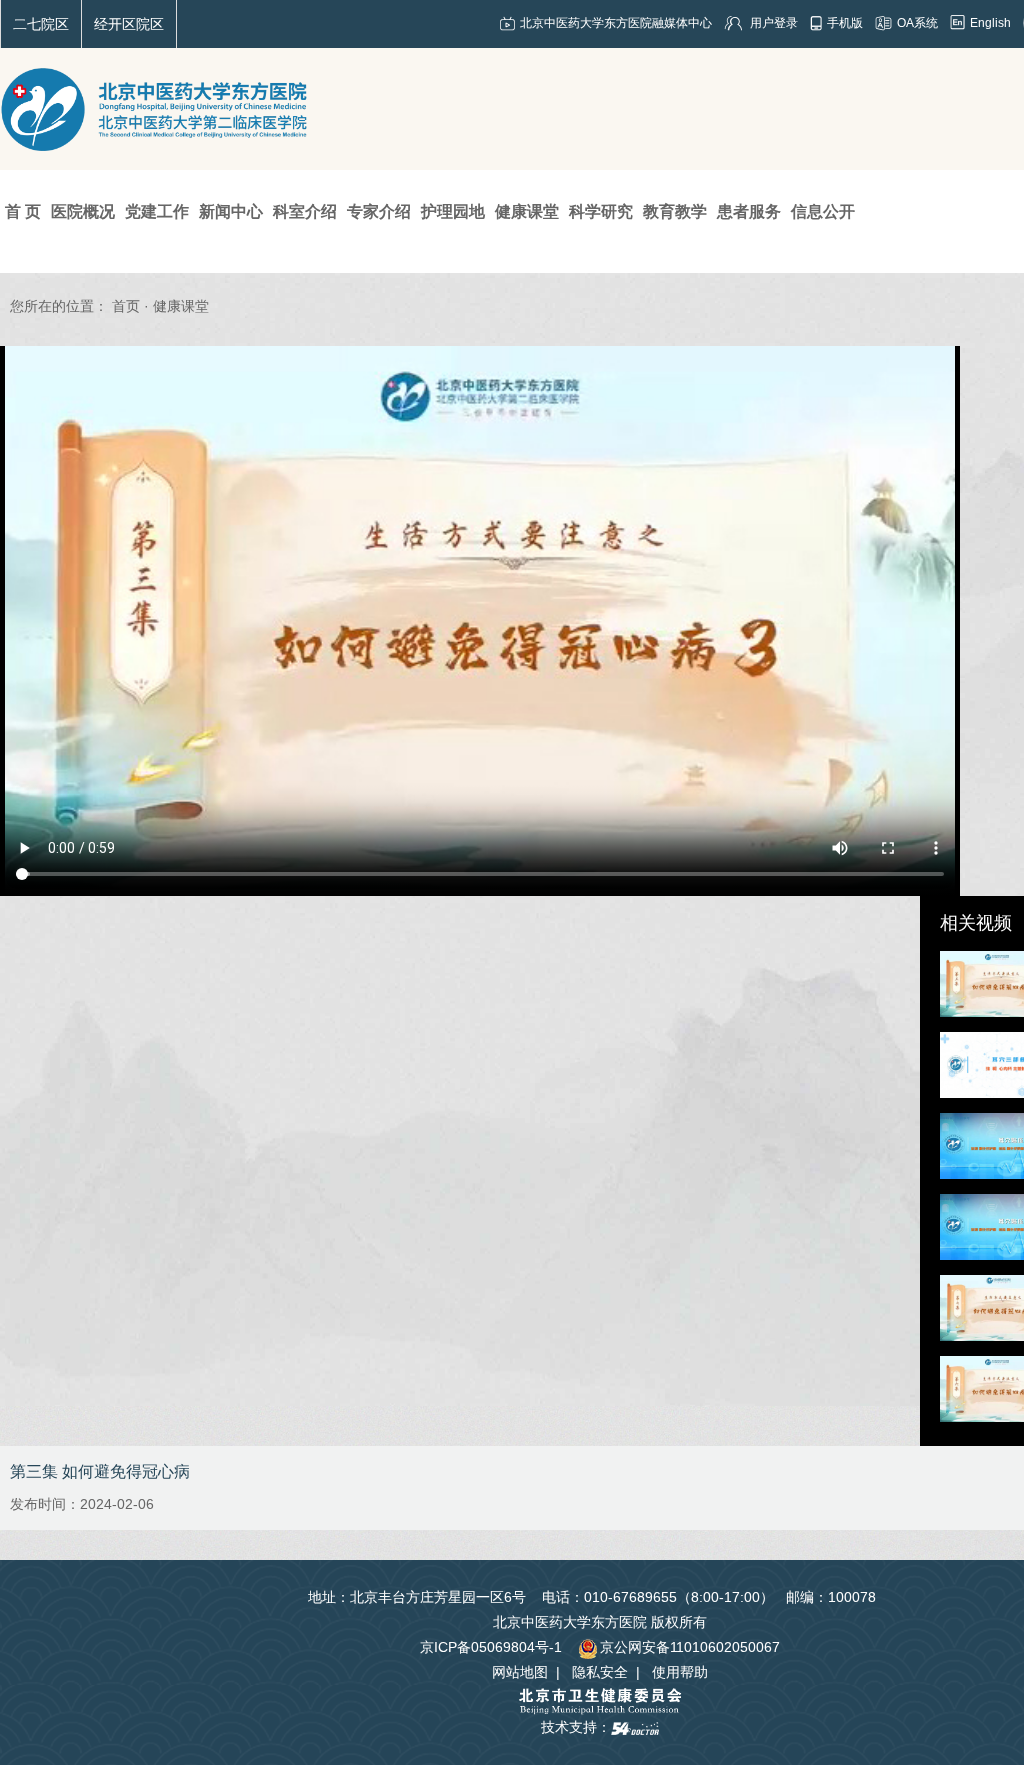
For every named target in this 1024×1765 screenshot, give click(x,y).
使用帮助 (680, 1672)
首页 (126, 306)
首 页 (23, 211)
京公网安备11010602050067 (690, 1647)
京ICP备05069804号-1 (491, 1647)
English (990, 23)
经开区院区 (129, 24)
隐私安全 (600, 1672)
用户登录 (774, 23)
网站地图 (520, 1672)
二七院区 (41, 24)
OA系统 (917, 23)
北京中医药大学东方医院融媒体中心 (616, 23)
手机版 (845, 23)
